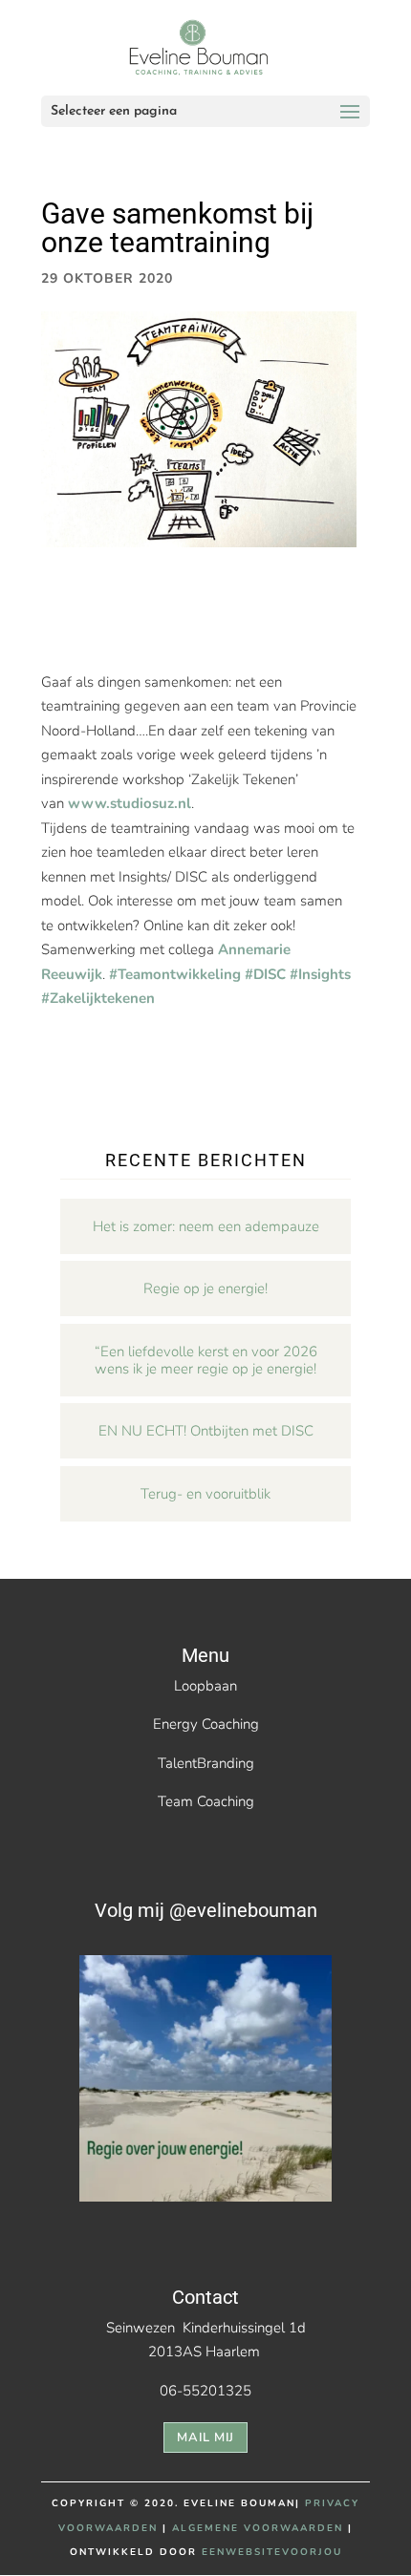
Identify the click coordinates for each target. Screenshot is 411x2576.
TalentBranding (206, 1763)
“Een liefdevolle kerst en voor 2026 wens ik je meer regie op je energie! (206, 1360)
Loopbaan (205, 1686)
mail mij (205, 2438)
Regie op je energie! (205, 1288)
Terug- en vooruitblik (205, 1494)
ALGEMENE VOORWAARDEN (258, 2528)
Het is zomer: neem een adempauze (206, 1226)
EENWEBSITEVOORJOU (272, 2552)
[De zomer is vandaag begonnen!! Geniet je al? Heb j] (205, 2081)
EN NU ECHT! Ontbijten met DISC (206, 1431)
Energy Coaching (206, 1724)
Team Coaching (206, 1801)
